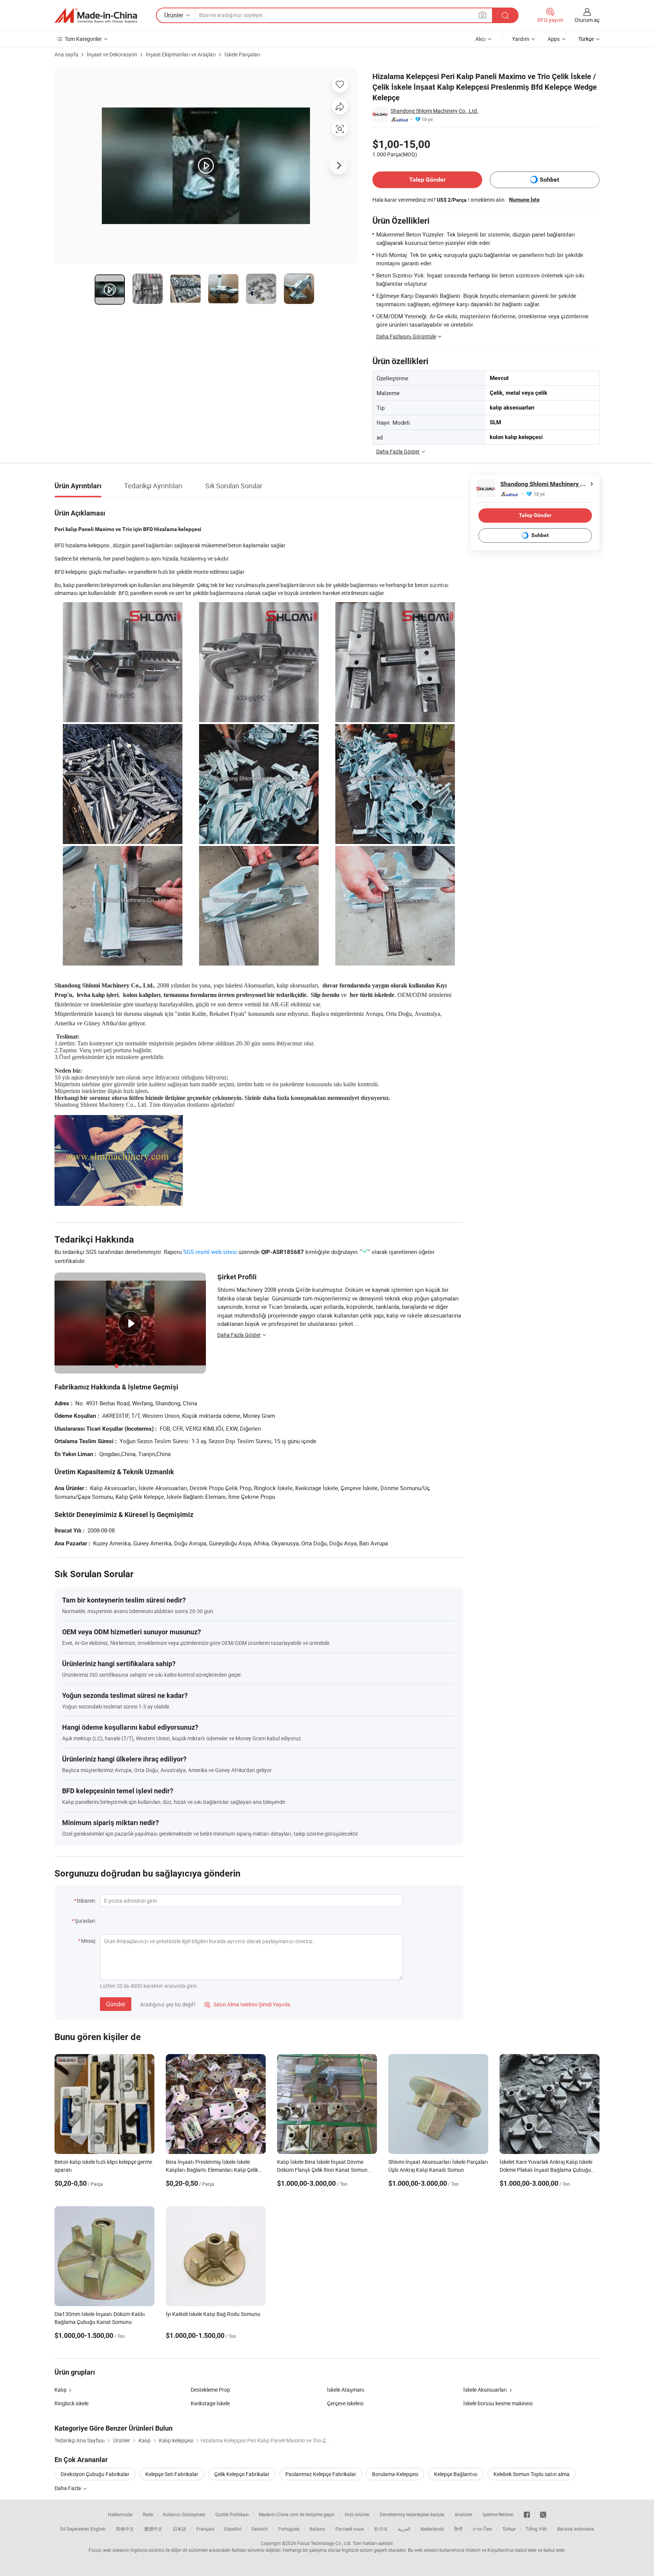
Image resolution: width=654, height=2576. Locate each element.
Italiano (317, 2529)
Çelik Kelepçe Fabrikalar (242, 2474)
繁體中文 (153, 2529)
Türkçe (509, 2529)
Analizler (463, 2514)
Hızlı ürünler (357, 2514)
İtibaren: (86, 1901)
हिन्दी (458, 2529)
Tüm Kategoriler (83, 39)
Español (233, 2529)
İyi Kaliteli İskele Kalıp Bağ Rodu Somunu (213, 2314)
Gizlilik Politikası (232, 2514)
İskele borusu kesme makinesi (498, 2403)
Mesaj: (89, 1941)
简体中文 (125, 2529)
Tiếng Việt (536, 2529)
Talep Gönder (427, 180)
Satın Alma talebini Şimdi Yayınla (247, 2004)
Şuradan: (85, 1921)
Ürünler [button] (174, 15)
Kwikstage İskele (210, 2403)
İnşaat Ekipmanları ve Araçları (181, 54)
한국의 (381, 2529)
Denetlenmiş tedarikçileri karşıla (412, 2514)
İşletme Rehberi (498, 2514)
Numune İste (524, 199)
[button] (483, 15)
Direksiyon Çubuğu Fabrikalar (95, 2474)
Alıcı (480, 39)
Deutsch (260, 2529)
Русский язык (350, 2529)
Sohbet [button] (549, 180)
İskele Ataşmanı (346, 2390)
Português (289, 2529)
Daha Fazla (68, 2488)
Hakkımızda (120, 2514)
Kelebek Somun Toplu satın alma (532, 2474)
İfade (148, 2514)
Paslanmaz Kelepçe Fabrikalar (321, 2474)
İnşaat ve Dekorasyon (112, 54)
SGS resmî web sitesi (210, 1252)
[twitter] (543, 2514)
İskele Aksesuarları (485, 2390)
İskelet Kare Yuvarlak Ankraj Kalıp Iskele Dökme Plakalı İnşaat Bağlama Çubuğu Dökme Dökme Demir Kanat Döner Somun (548, 2170)
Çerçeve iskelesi (345, 2403)
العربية (404, 2529)
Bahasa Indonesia (575, 2529)
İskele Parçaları (242, 54)
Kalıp (61, 2390)
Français (205, 2529)
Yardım (521, 39)
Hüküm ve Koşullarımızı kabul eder (502, 2550)
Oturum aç (587, 20)
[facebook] (527, 2514)
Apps (554, 39)
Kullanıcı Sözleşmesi (184, 2514)
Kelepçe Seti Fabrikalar (172, 2474)
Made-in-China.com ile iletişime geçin (297, 2514)
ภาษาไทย (482, 2529)
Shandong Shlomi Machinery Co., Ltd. (434, 111)
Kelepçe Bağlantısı (456, 2474)
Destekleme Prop (210, 2390)
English (98, 2529)
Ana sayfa (66, 54)
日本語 (179, 2529)
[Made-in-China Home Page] (96, 16)
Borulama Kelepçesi (395, 2474)
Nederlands (432, 2529)
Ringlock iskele (72, 2403)
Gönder (116, 2004)
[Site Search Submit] (505, 15)
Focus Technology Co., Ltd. (324, 2543)
